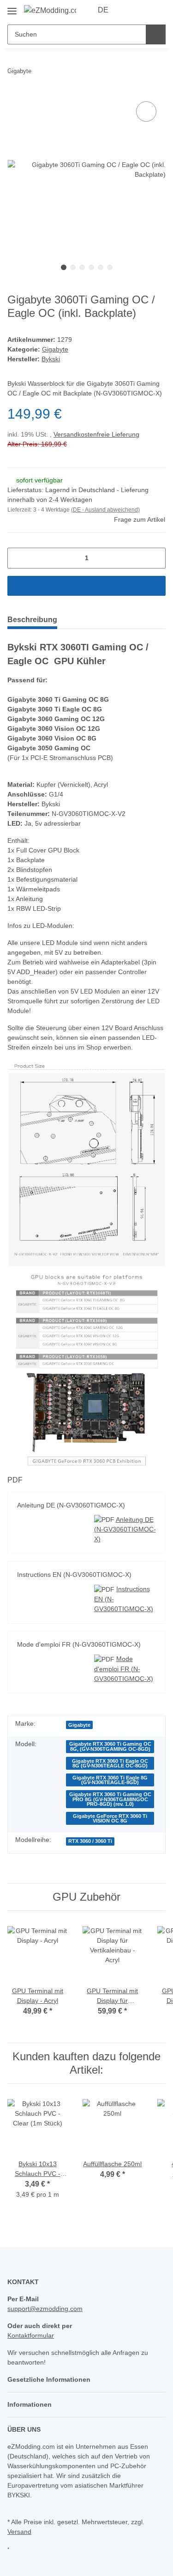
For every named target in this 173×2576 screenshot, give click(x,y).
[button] (129, 10)
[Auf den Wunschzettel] (146, 111)
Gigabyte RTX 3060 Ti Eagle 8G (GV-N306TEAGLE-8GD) (113, 1820)
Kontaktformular (33, 2381)
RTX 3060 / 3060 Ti (95, 1886)
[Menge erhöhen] (155, 581)
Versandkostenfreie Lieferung (100, 458)
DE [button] (104, 10)
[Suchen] (156, 34)
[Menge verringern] (18, 581)
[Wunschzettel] (143, 10)
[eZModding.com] (50, 10)
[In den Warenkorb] (86, 609)
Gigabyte (55, 363)
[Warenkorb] (158, 10)
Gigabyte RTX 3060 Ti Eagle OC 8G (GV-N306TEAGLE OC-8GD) (113, 1803)
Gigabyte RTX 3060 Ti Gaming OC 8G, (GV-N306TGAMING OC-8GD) (113, 1784)
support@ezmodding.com (47, 2354)
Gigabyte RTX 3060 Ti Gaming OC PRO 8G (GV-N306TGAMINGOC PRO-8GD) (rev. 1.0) (113, 1841)
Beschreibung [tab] (34, 643)
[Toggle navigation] (12, 7)
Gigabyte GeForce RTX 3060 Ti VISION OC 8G (113, 1863)
